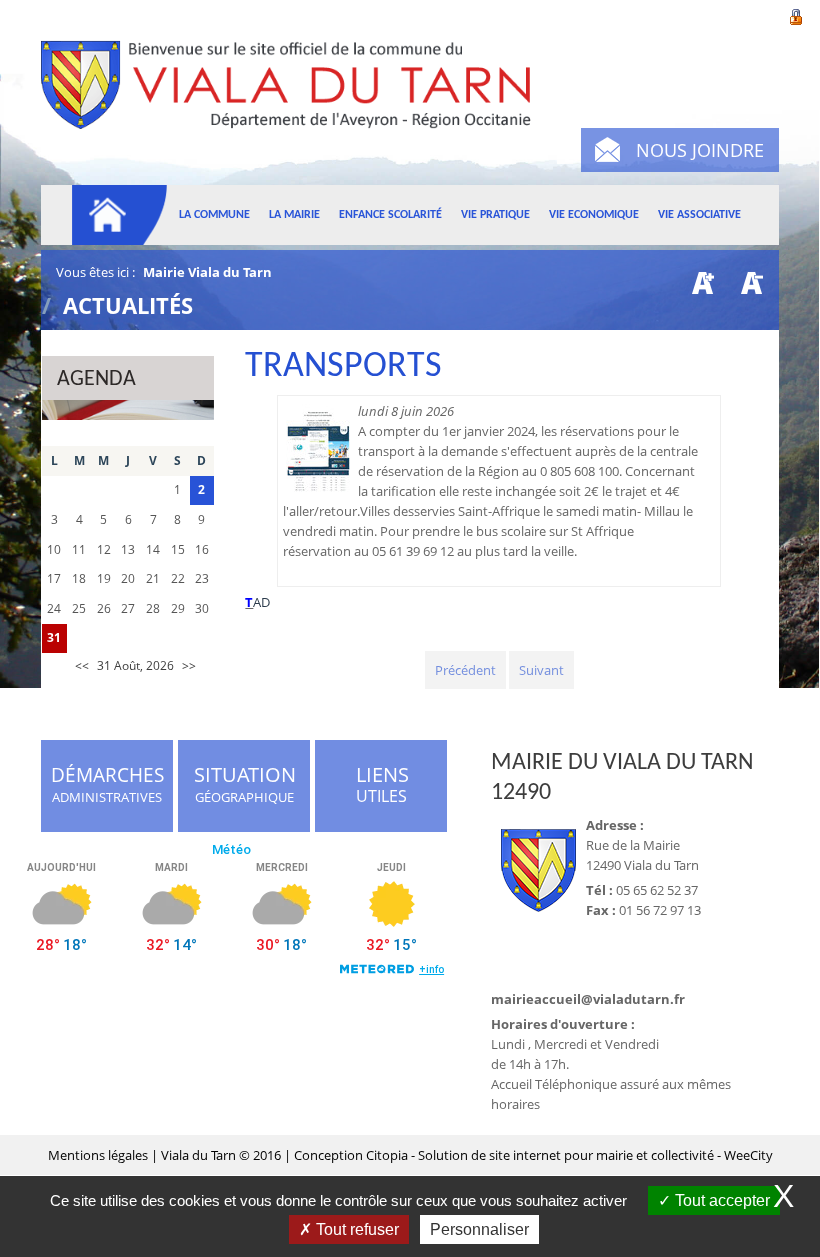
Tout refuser (355, 1229)
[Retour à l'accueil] (293, 107)
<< (82, 665)
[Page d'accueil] (120, 215)
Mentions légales (99, 1155)
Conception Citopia (351, 1155)
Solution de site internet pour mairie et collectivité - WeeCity (595, 1155)
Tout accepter (720, 1200)
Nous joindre (700, 150)
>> (189, 665)
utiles (383, 786)
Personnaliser (479, 1229)
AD (261, 602)
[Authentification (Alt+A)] (796, 15)
